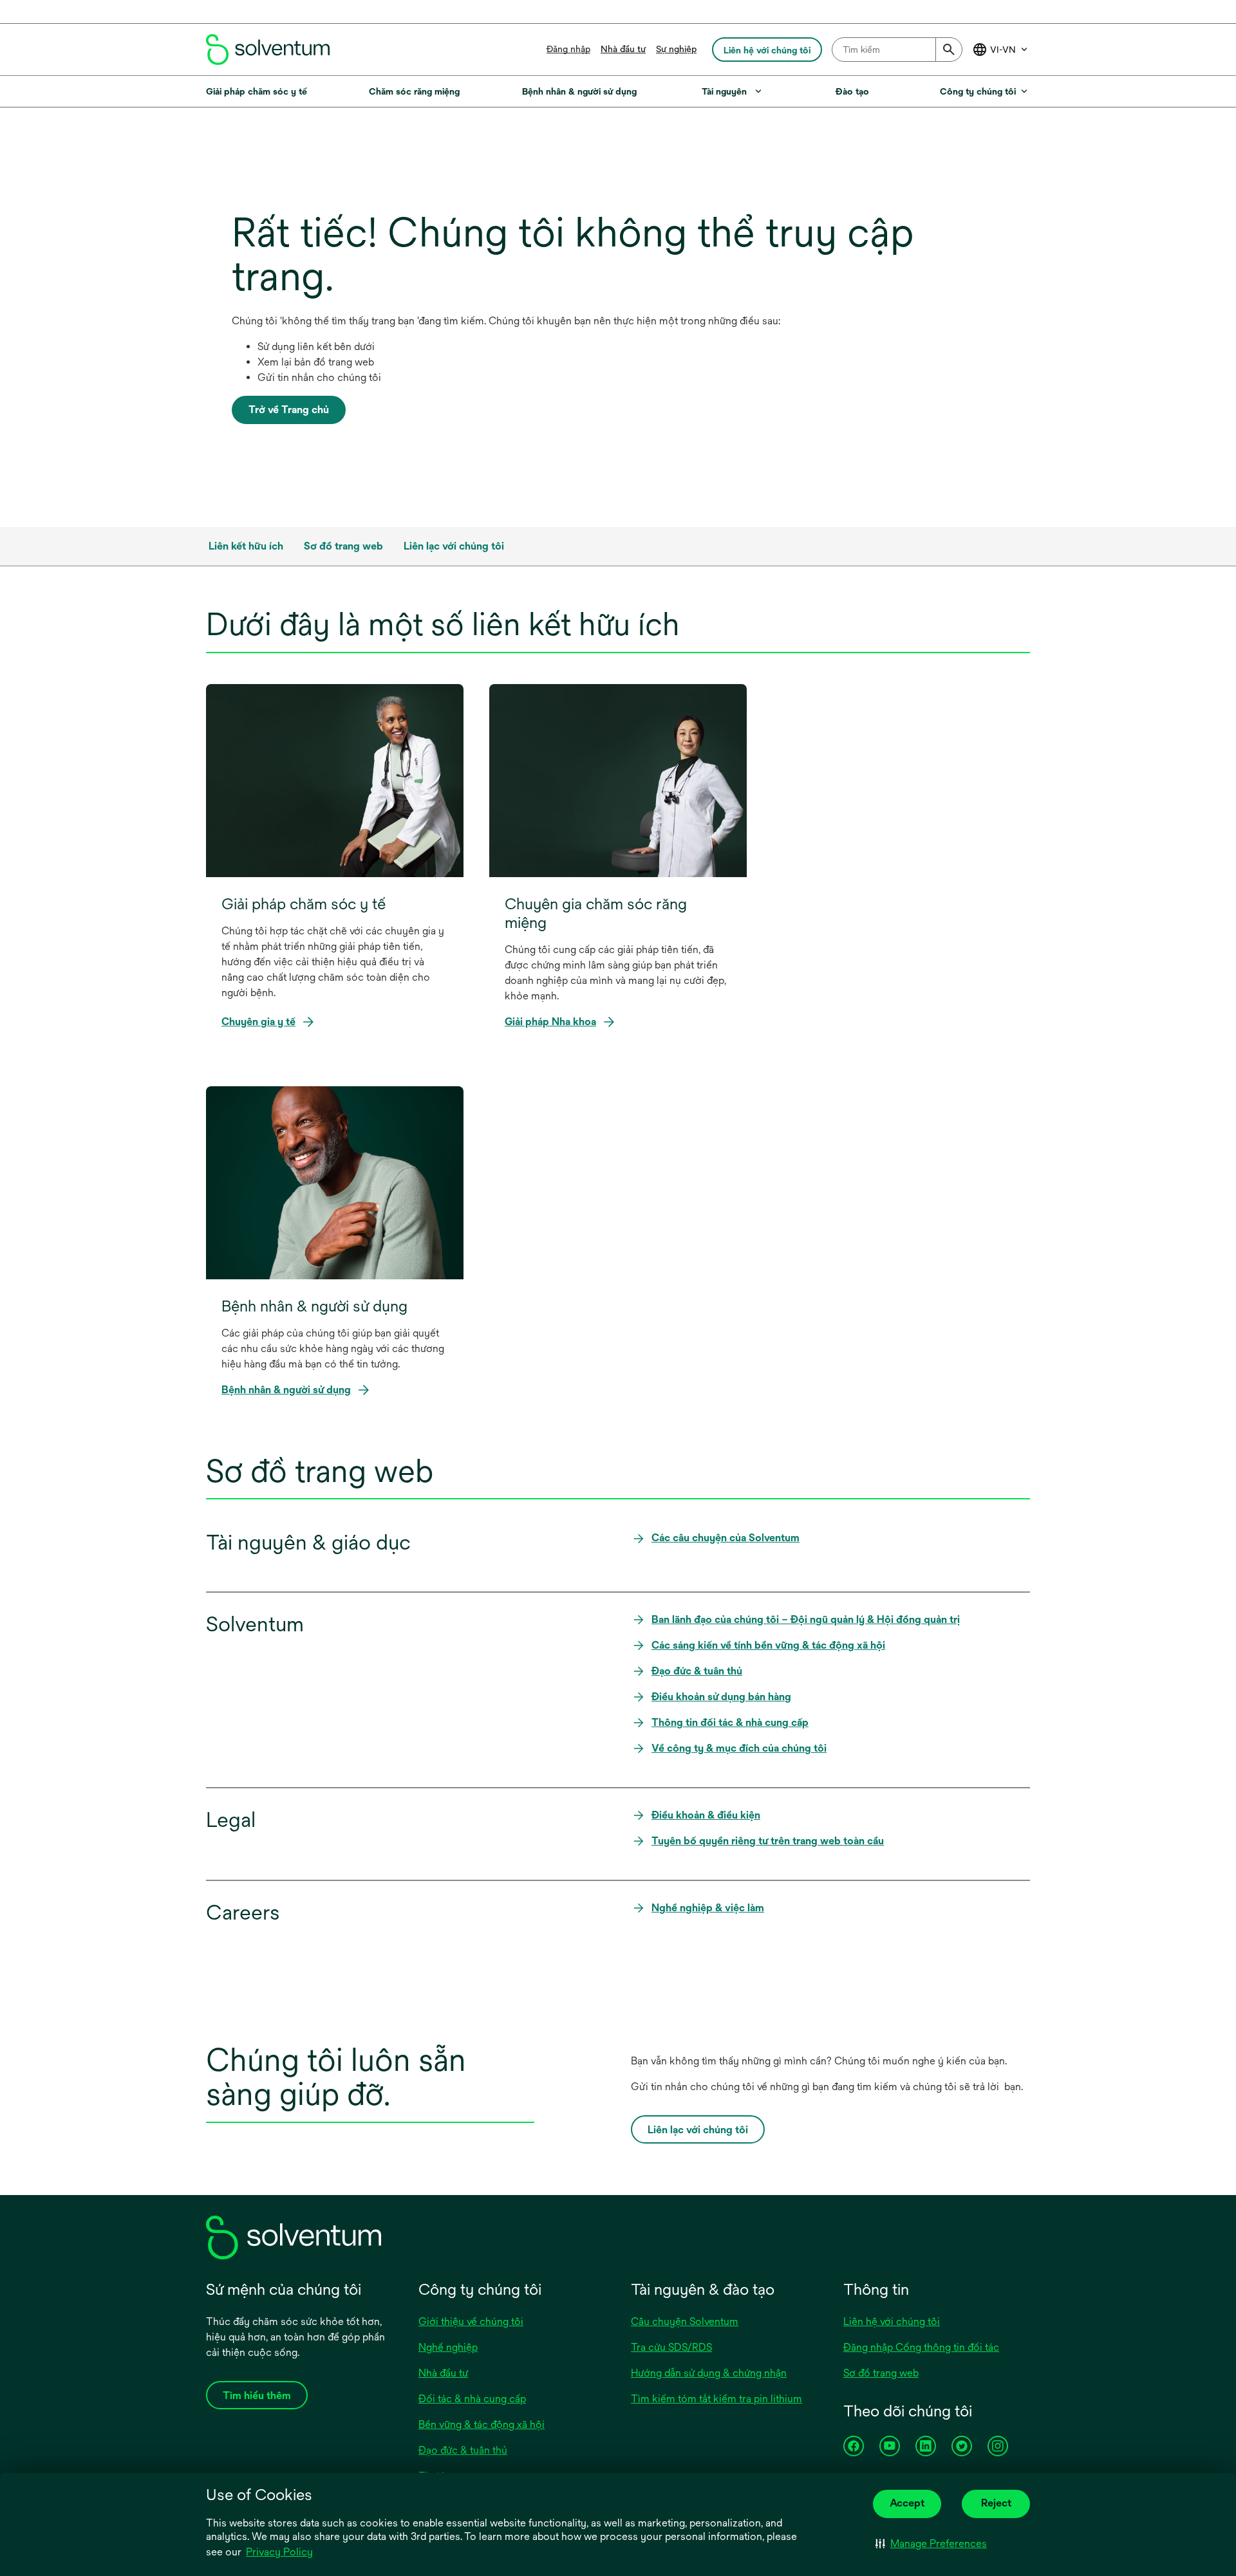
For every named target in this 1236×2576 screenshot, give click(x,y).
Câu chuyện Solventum (685, 2321)
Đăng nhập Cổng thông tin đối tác (921, 2347)
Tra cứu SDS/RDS (671, 2347)
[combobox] (897, 50)
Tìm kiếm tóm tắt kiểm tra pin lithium (716, 2399)
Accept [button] (907, 2503)
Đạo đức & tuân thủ (463, 2450)
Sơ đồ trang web (881, 2373)
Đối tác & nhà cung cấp (472, 2399)
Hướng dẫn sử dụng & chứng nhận (709, 2373)
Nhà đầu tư (623, 49)
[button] (931, 2544)
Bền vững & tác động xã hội (482, 2424)
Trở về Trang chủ (289, 410)
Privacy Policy (280, 2553)
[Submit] (949, 50)
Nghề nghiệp (448, 2347)
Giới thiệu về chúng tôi (471, 2321)
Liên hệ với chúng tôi (892, 2321)
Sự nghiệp (676, 49)
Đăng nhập (568, 49)
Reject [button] (996, 2503)
